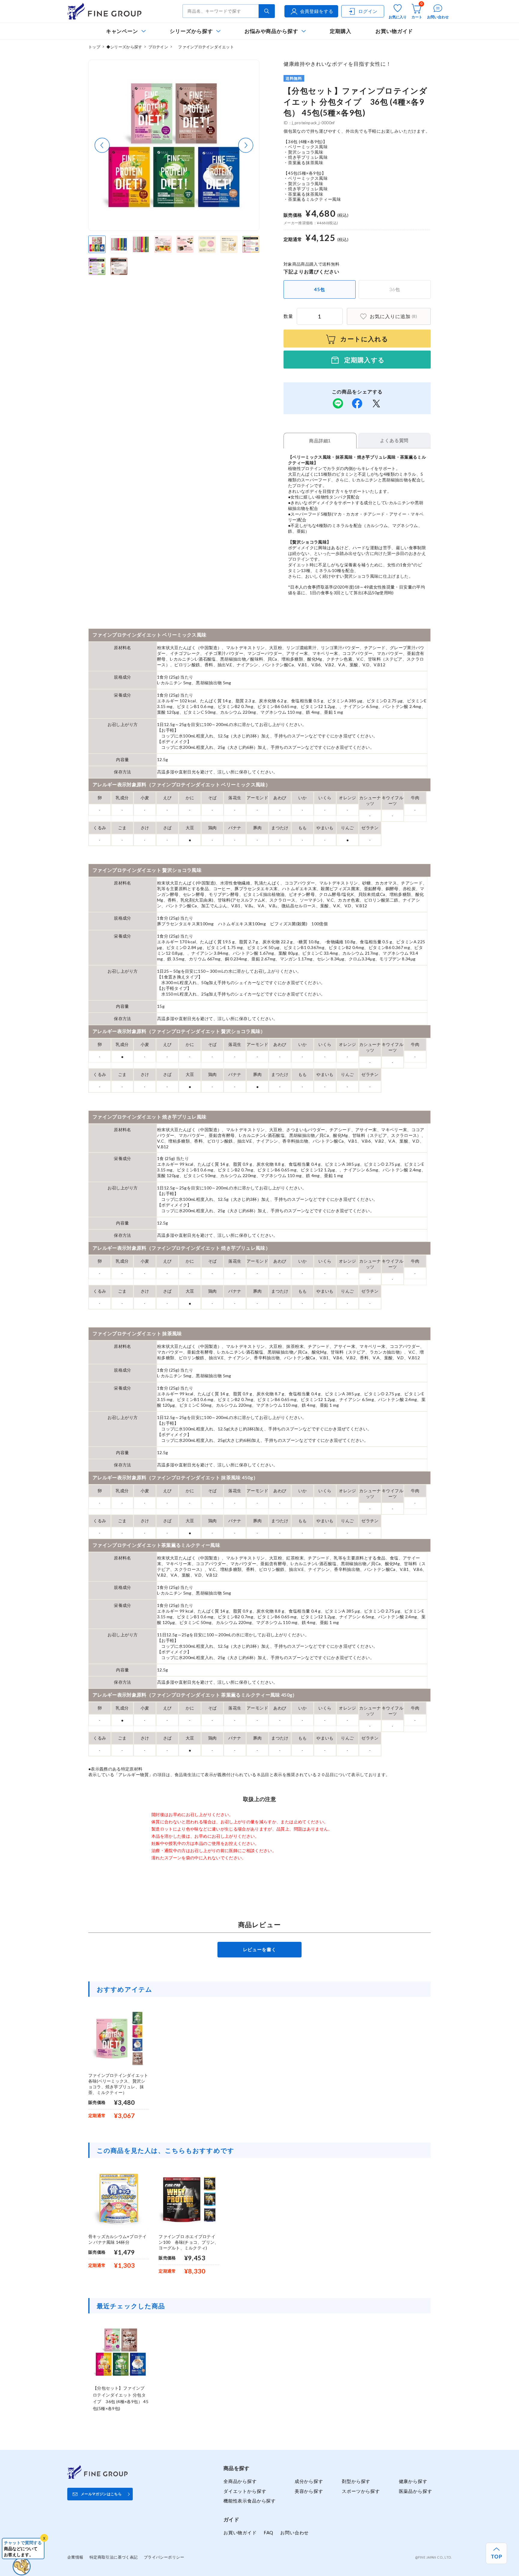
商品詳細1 (320, 441)
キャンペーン (122, 31)
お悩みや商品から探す (271, 31)
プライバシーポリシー (164, 2557)
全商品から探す (240, 2481)
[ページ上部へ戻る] (496, 2553)
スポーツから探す (361, 2491)
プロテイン (158, 47)
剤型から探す (356, 2481)
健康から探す (413, 2481)
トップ (94, 47)
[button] (102, 145)
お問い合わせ (294, 2532)
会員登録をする (317, 11)
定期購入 (341, 31)
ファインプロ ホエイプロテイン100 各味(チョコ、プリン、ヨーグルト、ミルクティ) (189, 2242)
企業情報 (75, 2557)
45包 (319, 289)
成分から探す (309, 2481)
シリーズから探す (191, 31)
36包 (395, 289)
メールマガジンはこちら (101, 2494)
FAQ (269, 2532)
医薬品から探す (416, 2491)
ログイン (368, 11)
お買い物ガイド (394, 31)
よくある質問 (394, 440)
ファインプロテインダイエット (204, 47)
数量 (288, 316)
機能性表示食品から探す (250, 2501)
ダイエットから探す (245, 2491)
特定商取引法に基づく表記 (114, 2557)
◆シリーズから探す (124, 47)
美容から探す (309, 2491)
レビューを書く (260, 1949)
